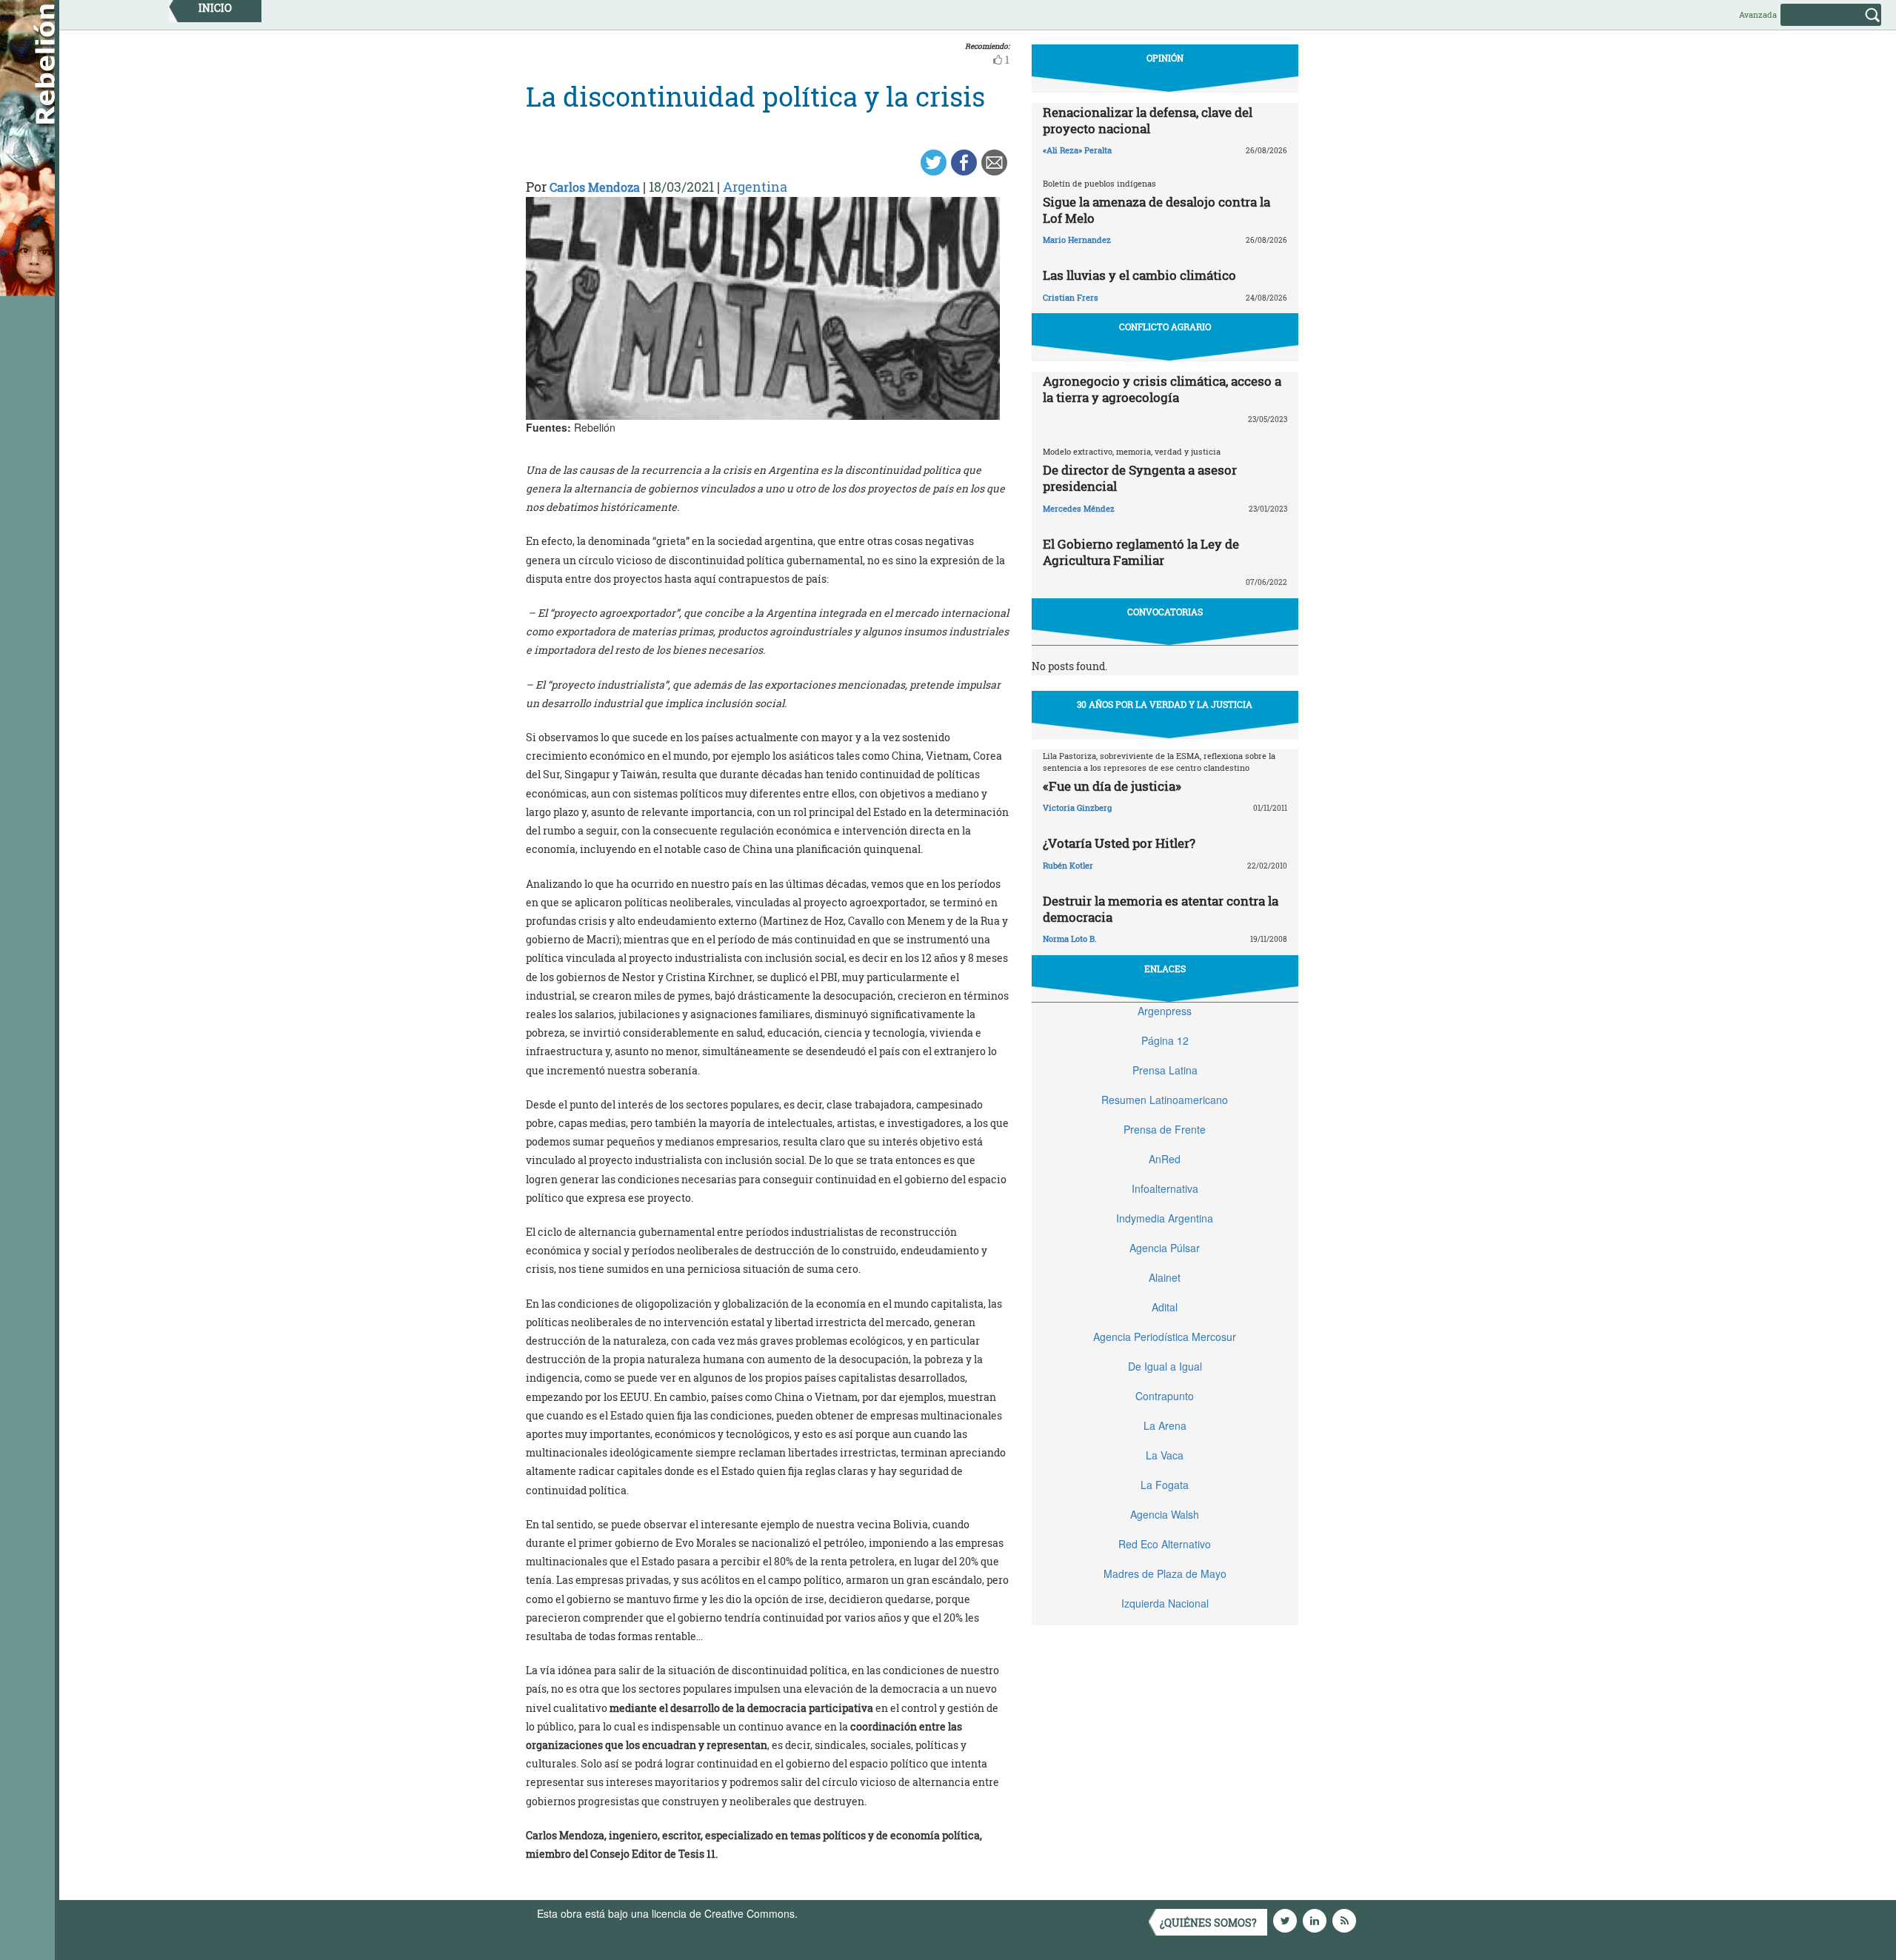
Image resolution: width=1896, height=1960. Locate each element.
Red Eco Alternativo (1165, 1544)
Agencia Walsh (1165, 1514)
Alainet (1165, 1277)
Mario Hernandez (1077, 240)
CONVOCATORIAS (1165, 612)
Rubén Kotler (1068, 865)
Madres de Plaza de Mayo (1165, 1573)
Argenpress (1165, 1011)
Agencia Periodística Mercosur (1165, 1337)
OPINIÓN (1165, 58)
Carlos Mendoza (595, 187)
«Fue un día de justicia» (1112, 786)
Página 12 (1165, 1040)
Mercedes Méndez (1079, 508)
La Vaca (1165, 1455)
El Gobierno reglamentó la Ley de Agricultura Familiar (1141, 552)
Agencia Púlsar (1165, 1248)
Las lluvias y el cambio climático (1139, 275)
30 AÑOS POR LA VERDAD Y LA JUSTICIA (1165, 704)
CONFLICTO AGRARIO (1165, 327)
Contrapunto (1165, 1396)
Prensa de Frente (1165, 1129)
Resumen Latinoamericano (1165, 1100)
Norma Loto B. (1070, 939)
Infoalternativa (1165, 1188)
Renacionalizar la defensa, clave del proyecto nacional (1148, 120)
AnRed (1165, 1159)
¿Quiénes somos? (1208, 1923)
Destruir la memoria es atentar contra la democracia (1161, 909)
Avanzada (1758, 14)
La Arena (1165, 1425)
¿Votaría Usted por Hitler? (1119, 843)
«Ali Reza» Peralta (1077, 150)
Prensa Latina (1165, 1070)
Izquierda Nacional (1165, 1603)
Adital (1165, 1307)
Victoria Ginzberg (1077, 807)
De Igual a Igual (1165, 1366)
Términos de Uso (841, 1913)
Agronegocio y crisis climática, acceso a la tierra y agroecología (1162, 389)
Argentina (755, 187)
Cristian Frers (1071, 297)
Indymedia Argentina (1165, 1218)
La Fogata (1165, 1485)
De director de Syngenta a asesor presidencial (1140, 478)
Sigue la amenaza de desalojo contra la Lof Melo (1156, 210)
